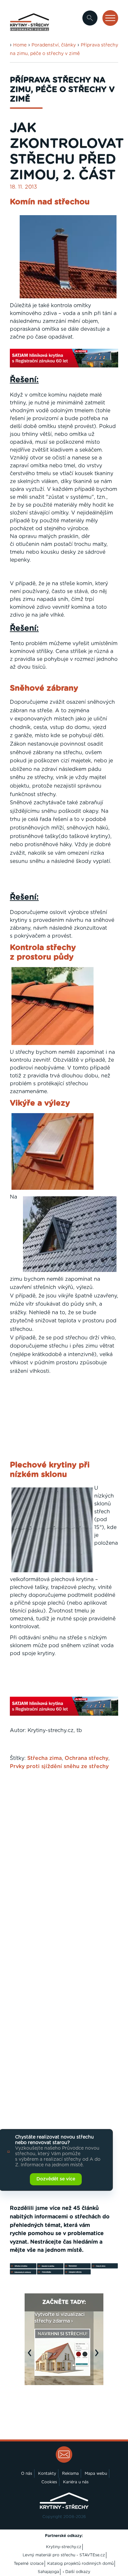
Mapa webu (96, 2473)
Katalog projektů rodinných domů (80, 2564)
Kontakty (47, 2473)
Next (98, 2356)
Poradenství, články (54, 45)
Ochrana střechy (86, 1758)
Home (20, 45)
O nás (27, 2473)
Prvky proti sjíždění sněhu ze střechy (59, 1766)
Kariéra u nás (76, 2482)
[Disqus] (64, 1861)
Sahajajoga (48, 2572)
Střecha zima (44, 1758)
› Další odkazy (76, 2572)
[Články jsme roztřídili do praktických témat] (64, 2273)
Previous (31, 2356)
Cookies (49, 2482)
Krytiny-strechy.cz (64, 2547)
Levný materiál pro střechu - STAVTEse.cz (64, 2555)
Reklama (70, 2473)
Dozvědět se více (56, 2179)
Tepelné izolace (29, 2564)
